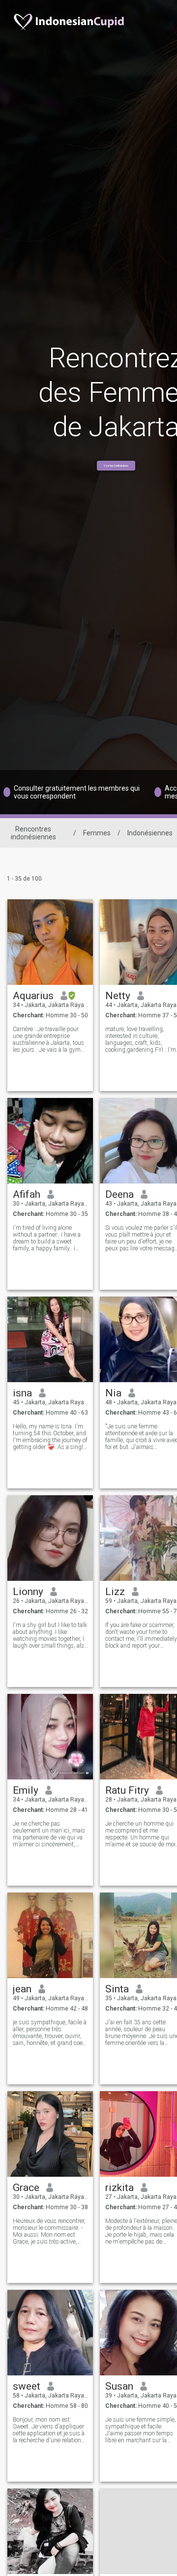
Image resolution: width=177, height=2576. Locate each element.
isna (22, 1393)
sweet (27, 2386)
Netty (118, 996)
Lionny (28, 1592)
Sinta (117, 1989)
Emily (26, 1790)
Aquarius (33, 996)
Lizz (115, 1592)
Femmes (97, 833)
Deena (119, 1194)
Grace (26, 2188)
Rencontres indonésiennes (33, 833)
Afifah (27, 1194)
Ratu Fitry (127, 1790)
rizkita (119, 2188)
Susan (119, 2386)
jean (22, 1989)
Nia (113, 1393)
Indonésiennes (150, 833)
